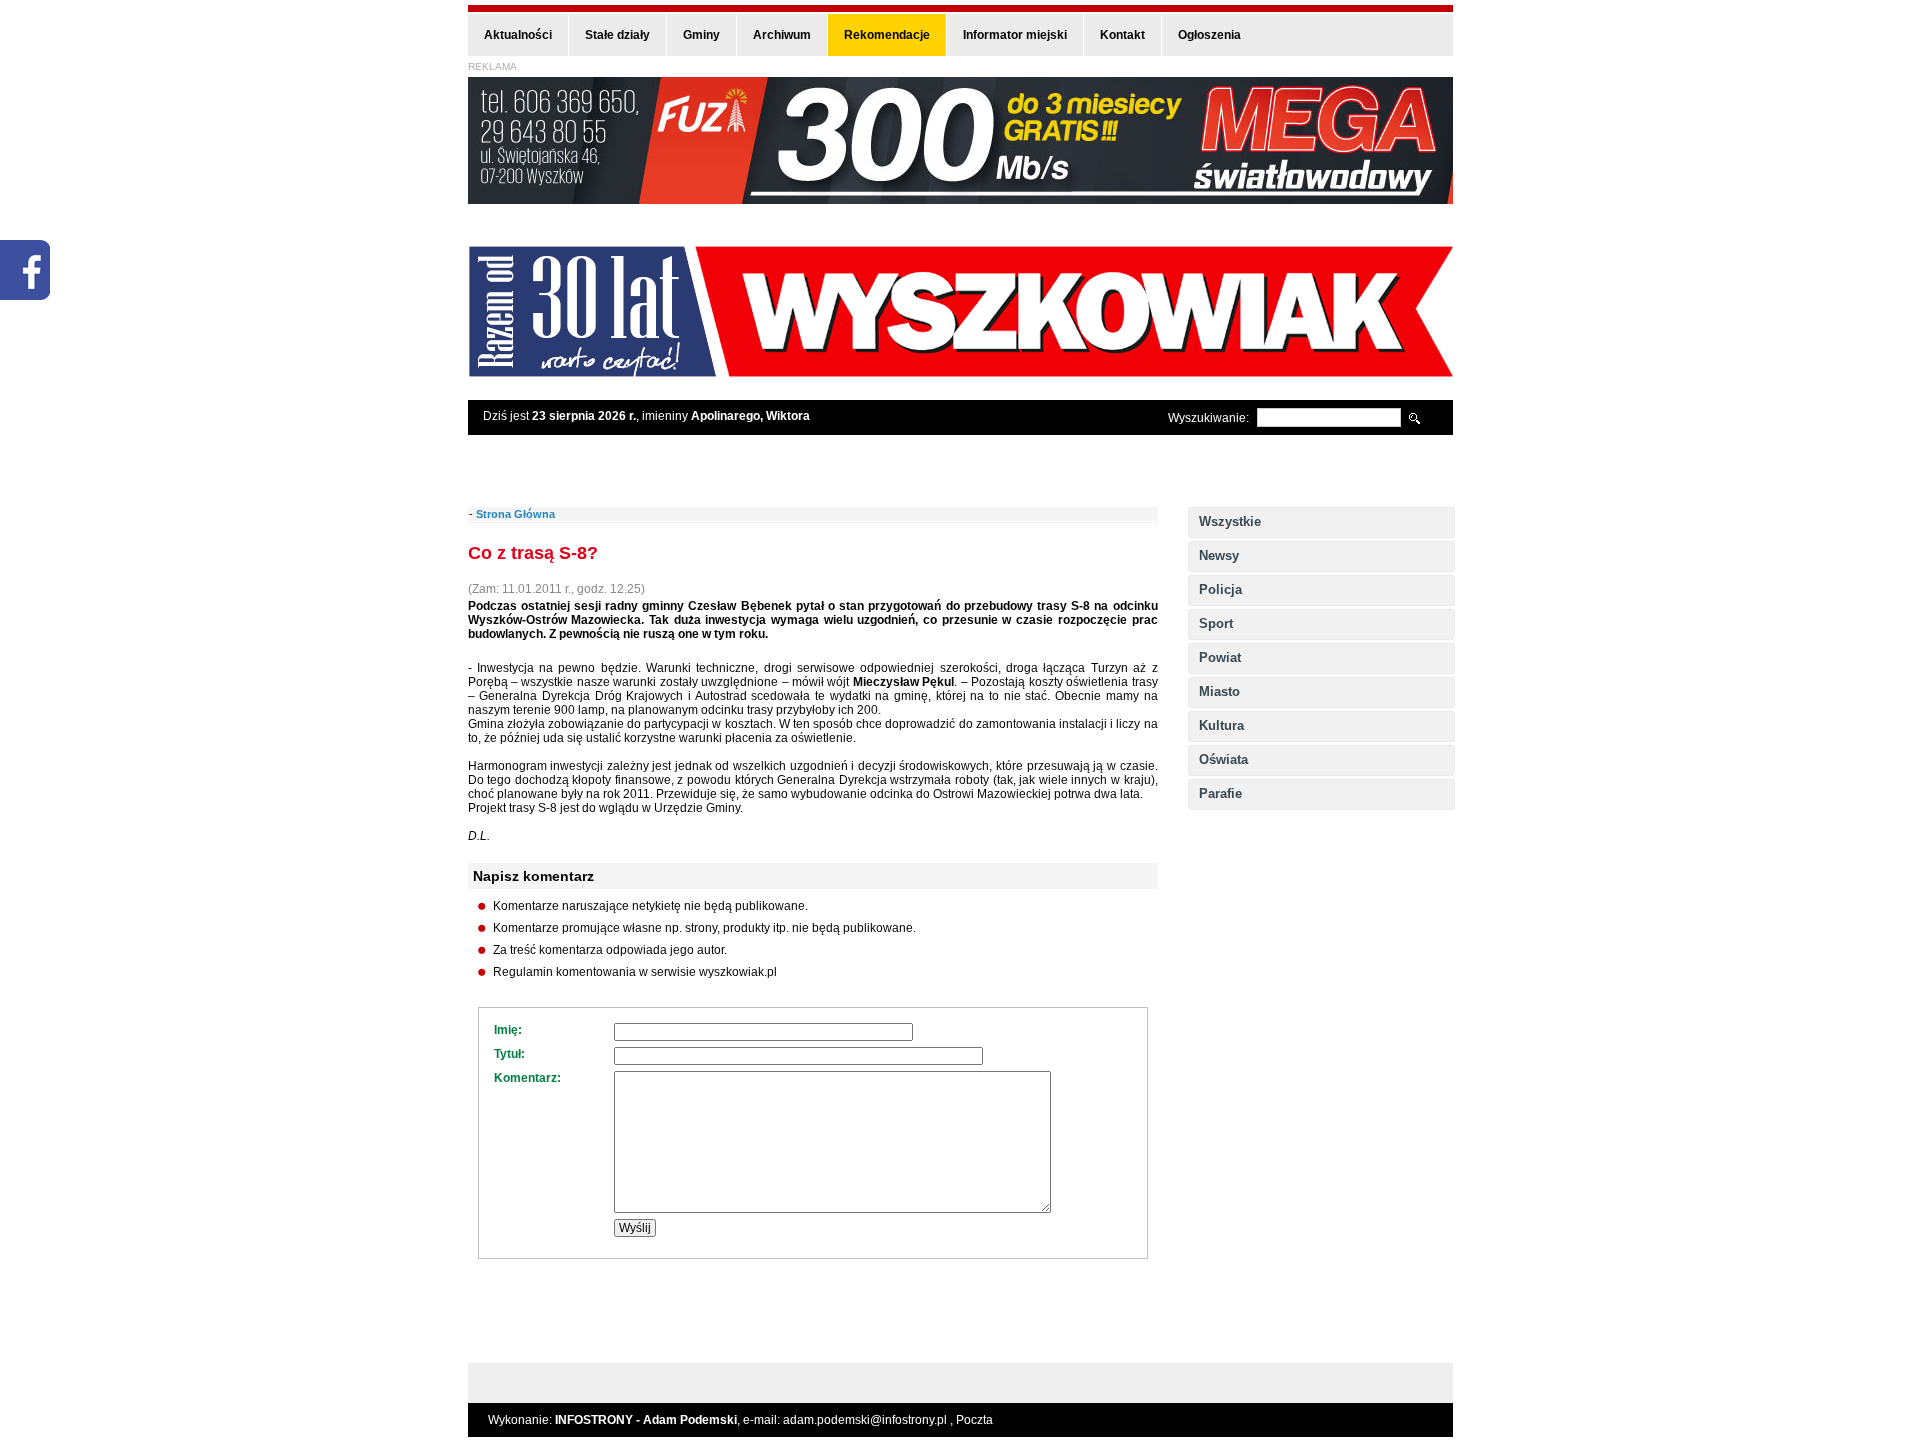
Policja (1220, 589)
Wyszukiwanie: (1208, 418)
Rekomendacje (887, 35)
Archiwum (782, 35)
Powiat (1220, 657)
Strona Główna (515, 514)
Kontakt (1122, 35)
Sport (1216, 623)
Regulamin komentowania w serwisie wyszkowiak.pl (635, 972)
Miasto (1219, 691)
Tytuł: (509, 1054)
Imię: (508, 1030)
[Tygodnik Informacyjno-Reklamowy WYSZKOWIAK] (960, 370)
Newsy (1219, 555)
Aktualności (518, 35)
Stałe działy (617, 35)
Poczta (974, 1420)
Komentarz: (527, 1078)
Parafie (1220, 793)
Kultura (1221, 725)
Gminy (701, 35)
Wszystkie (1230, 521)
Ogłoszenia (1209, 35)
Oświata (1223, 759)
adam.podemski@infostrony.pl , (869, 1420)
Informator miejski (1015, 35)
